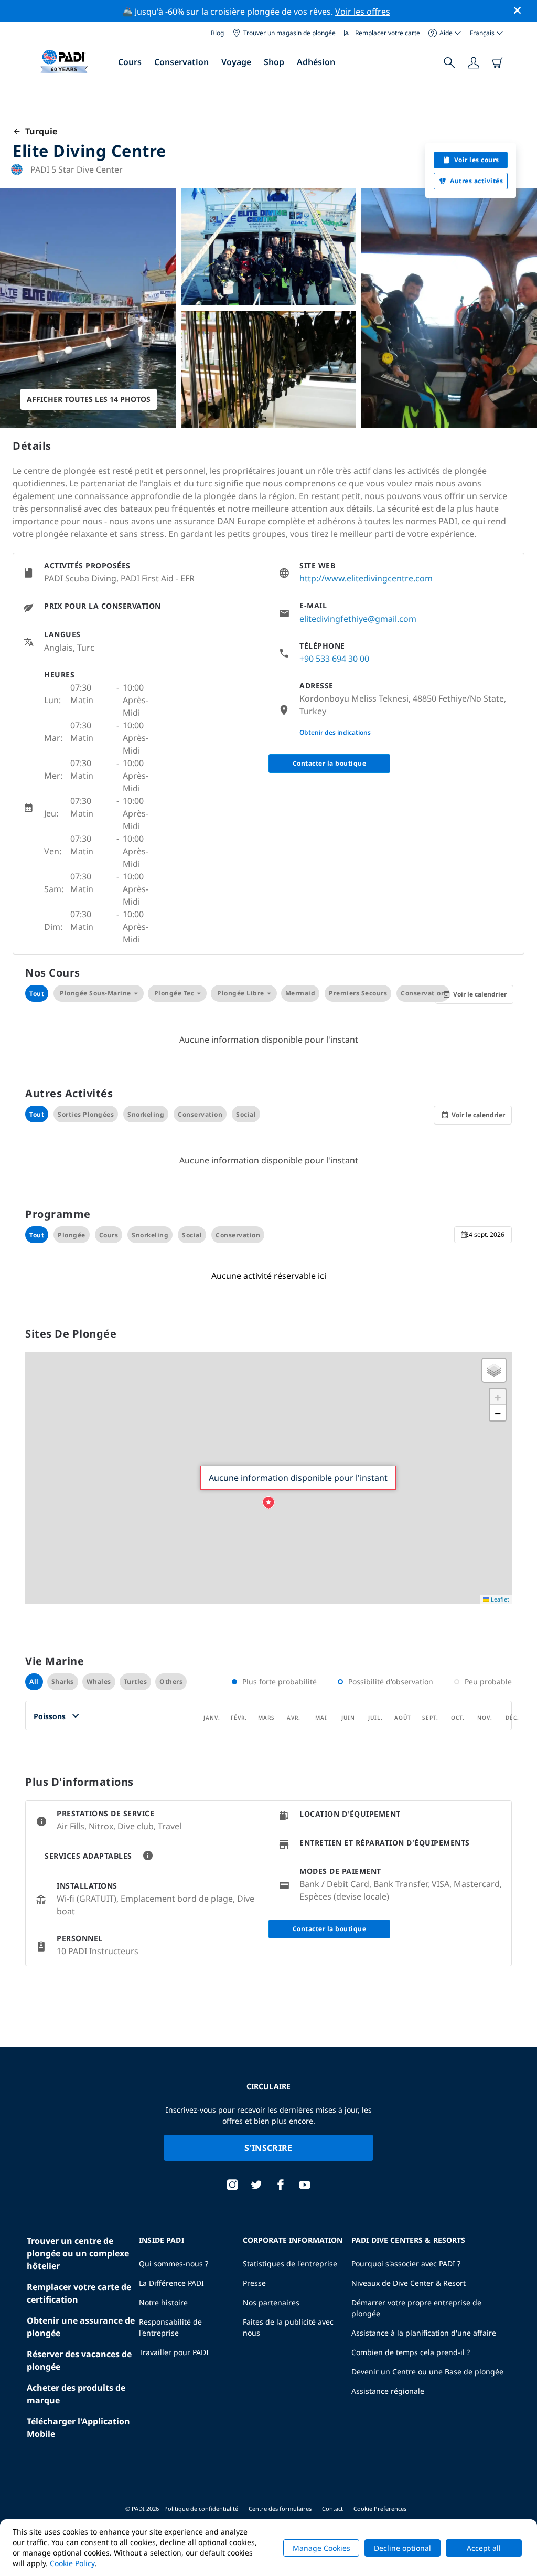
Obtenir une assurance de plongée (81, 2327)
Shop (274, 62)
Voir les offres (363, 12)
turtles (136, 1682)
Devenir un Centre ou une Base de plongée (427, 2372)
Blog (217, 33)
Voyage (236, 62)
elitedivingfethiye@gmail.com (358, 619)
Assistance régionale (388, 2391)
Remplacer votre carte (388, 33)
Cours (130, 62)
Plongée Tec (174, 993)
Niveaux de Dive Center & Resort (409, 2283)
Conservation (181, 62)
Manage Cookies (321, 2548)
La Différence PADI (171, 2283)
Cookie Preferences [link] (380, 2509)
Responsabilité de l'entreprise (170, 2327)
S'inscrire (268, 2148)
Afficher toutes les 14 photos (89, 399)
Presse (254, 2283)
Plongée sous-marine (95, 993)
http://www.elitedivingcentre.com (366, 578)
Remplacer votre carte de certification (79, 2293)
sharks (63, 1682)
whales (99, 1682)
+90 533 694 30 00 (334, 659)
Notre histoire (163, 2302)
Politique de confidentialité (201, 2509)
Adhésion (316, 62)
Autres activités (476, 181)
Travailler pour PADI (174, 2352)
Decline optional (402, 2548)
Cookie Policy (72, 2563)
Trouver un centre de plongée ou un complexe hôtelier (78, 2253)
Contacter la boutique (330, 763)
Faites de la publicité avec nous (288, 2327)
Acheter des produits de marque (76, 2394)
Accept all (484, 2548)
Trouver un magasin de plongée (289, 33)
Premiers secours (358, 993)
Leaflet (499, 1599)
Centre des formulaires (280, 2509)
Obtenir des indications (335, 732)
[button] (268, 1503)
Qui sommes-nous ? (174, 2264)
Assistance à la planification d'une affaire (424, 2333)
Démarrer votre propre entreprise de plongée (416, 2308)
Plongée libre (241, 993)
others (171, 1682)
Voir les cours (477, 160)
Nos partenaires (271, 2302)
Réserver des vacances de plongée (79, 2360)
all (34, 1682)
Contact (332, 2509)
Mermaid (300, 993)
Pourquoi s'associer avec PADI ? (406, 2264)
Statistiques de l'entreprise (290, 2264)
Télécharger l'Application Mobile (78, 2427)
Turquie (39, 131)
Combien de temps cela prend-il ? (411, 2352)
